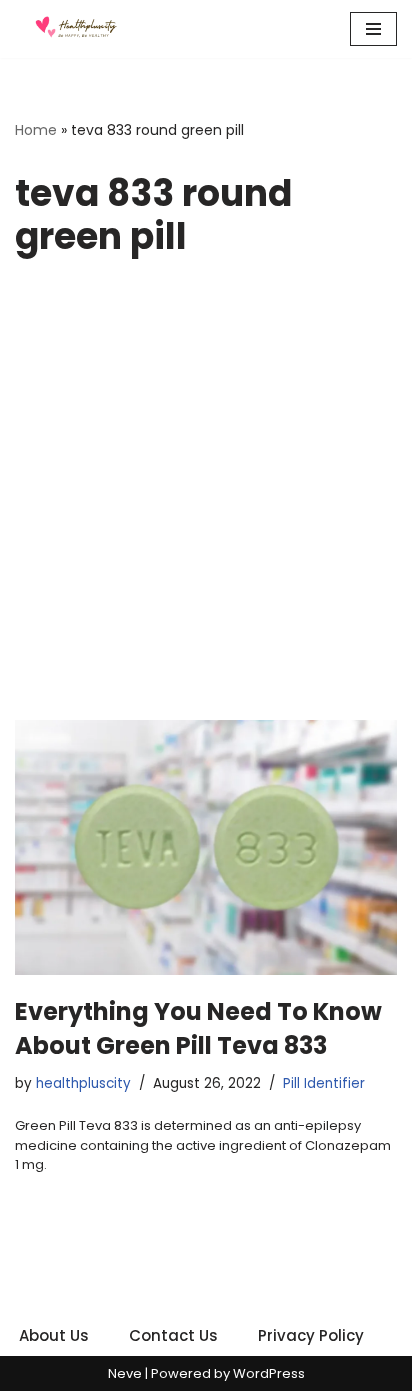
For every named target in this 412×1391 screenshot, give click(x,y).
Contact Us (173, 1335)
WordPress (269, 1373)
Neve (125, 1373)
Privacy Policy (311, 1335)
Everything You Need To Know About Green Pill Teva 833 (198, 1028)
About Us (54, 1335)
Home (36, 130)
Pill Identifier (324, 1083)
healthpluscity (83, 1083)
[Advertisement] (206, 504)
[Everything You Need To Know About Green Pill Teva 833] (206, 847)
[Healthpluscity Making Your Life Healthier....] (75, 29)
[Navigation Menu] (373, 29)
